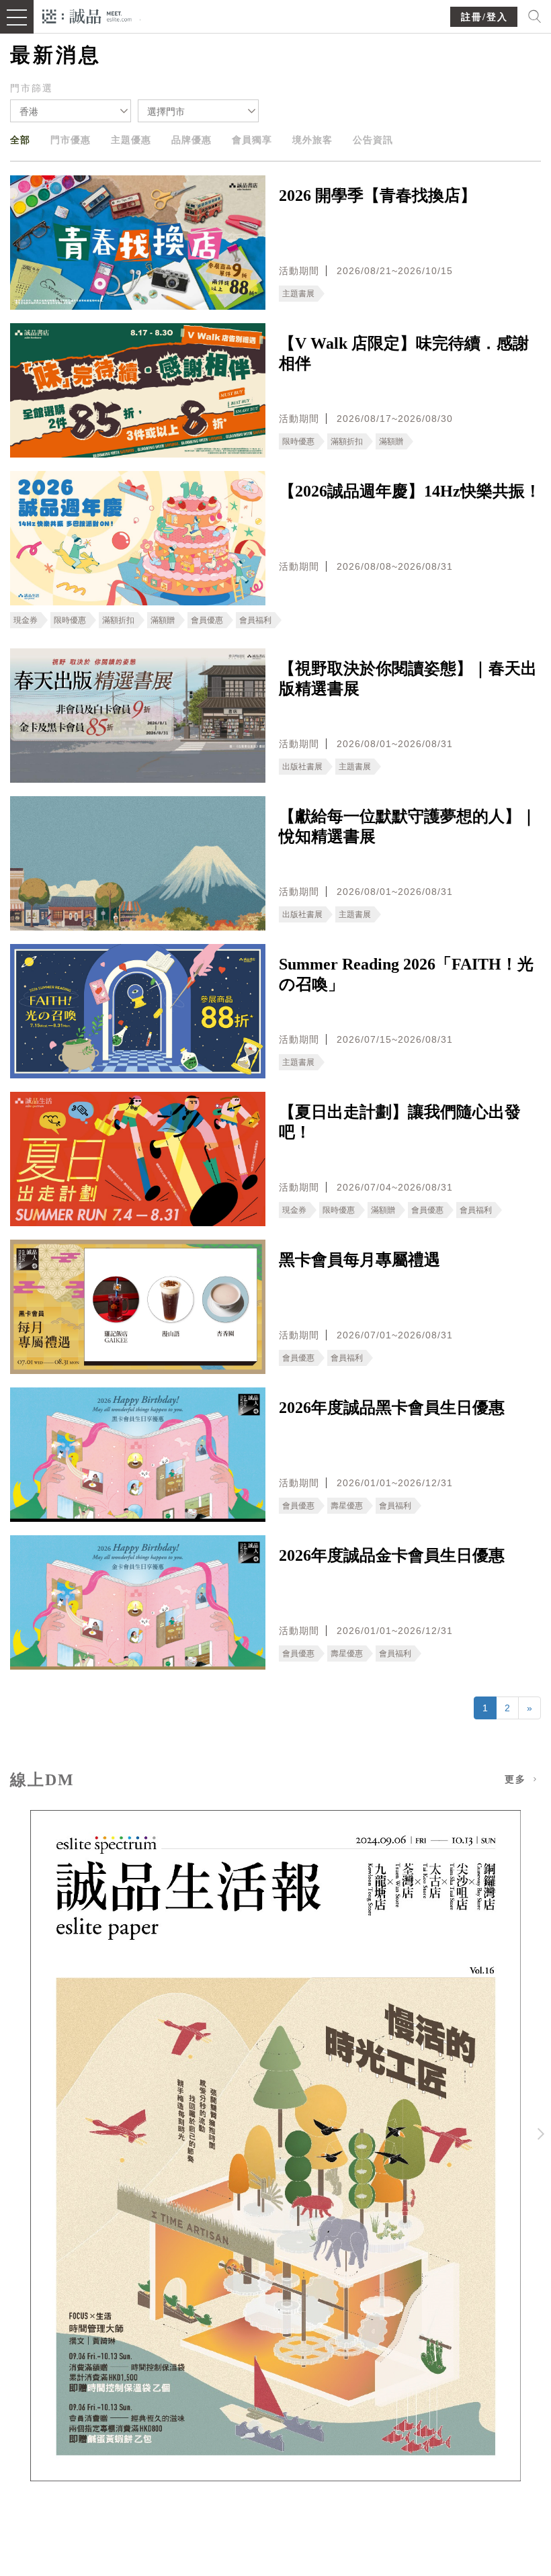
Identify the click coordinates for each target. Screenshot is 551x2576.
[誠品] (87, 15)
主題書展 (298, 294)
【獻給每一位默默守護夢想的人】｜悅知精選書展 (408, 826)
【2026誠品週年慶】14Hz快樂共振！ (410, 491)
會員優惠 (207, 620)
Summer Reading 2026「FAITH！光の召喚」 (406, 974)
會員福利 (255, 620)
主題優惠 (131, 140)
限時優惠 (298, 441)
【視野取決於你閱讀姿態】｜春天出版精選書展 (408, 679)
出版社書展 (302, 767)
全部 (20, 140)
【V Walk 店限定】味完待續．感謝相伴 (404, 353)
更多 (517, 1779)
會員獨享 (252, 140)
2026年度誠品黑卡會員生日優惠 (392, 1408)
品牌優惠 (192, 140)
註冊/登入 (484, 17)
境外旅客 (312, 140)
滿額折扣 (347, 441)
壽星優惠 (347, 1506)
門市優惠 (71, 140)
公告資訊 (373, 140)
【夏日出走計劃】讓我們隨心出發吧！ (400, 1122)
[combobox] (71, 111)
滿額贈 (391, 441)
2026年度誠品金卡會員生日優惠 (392, 1555)
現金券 (26, 620)
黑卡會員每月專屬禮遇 (359, 1260)
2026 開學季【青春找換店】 (378, 196)
